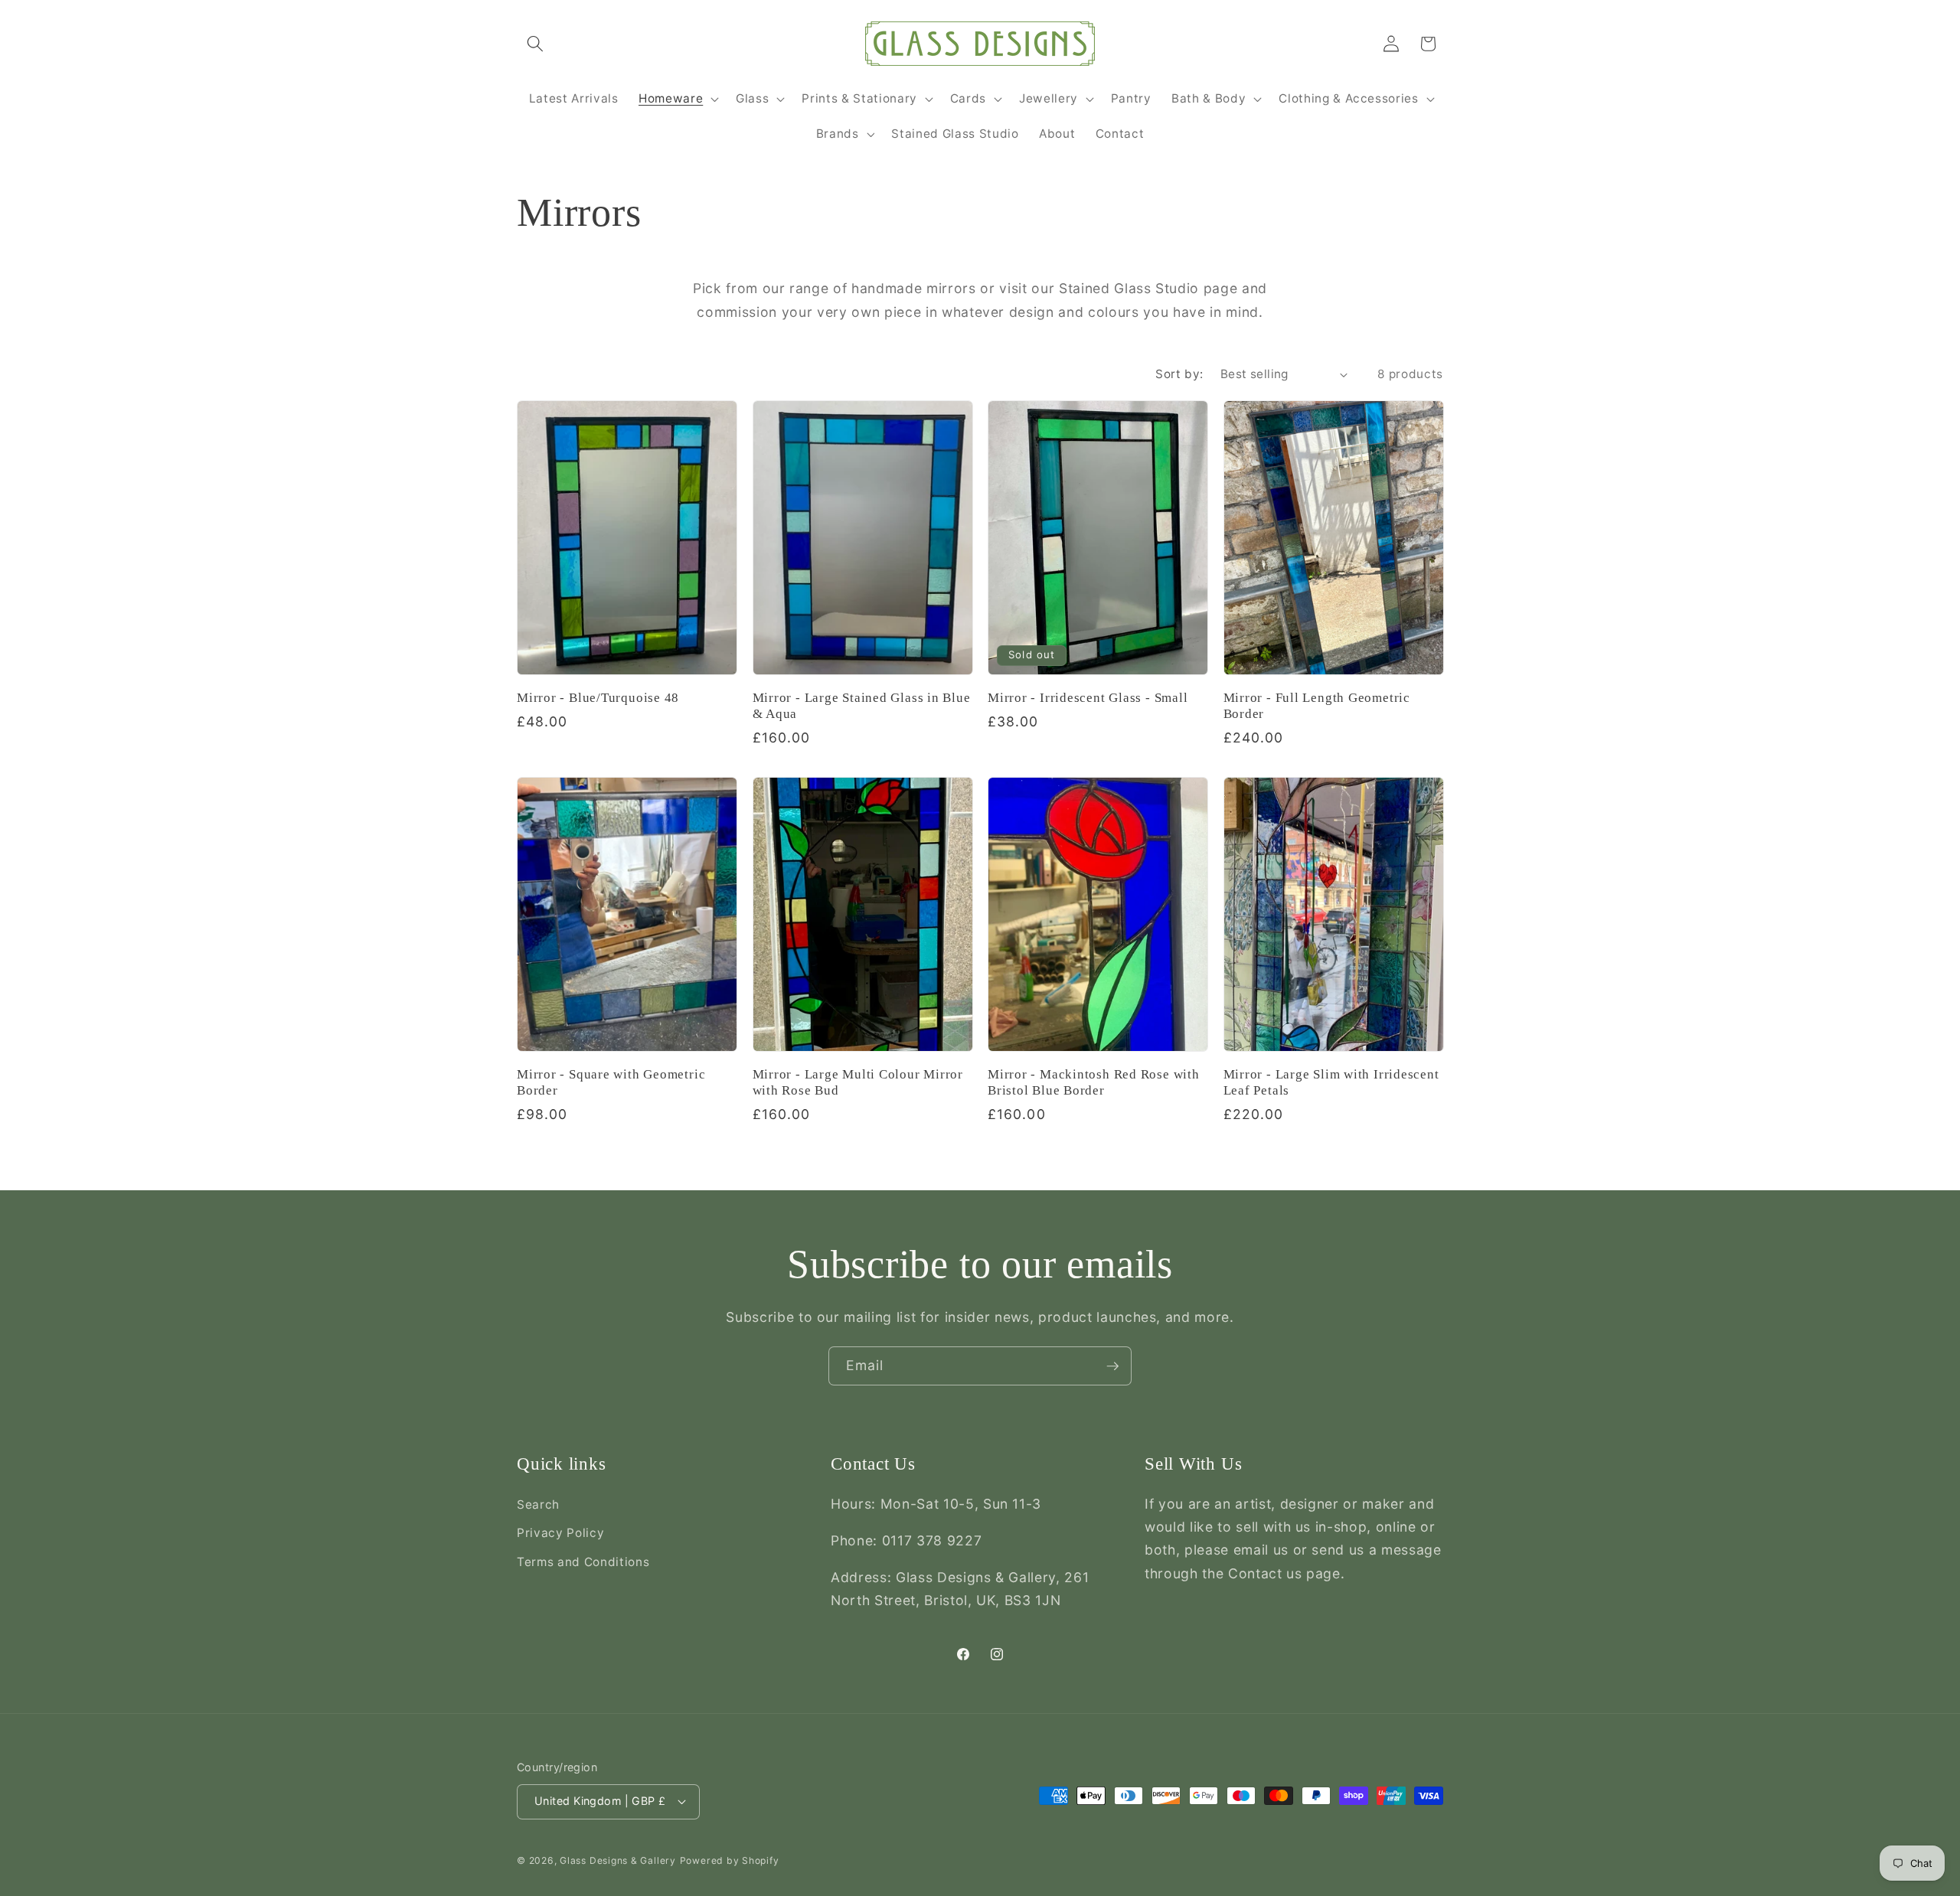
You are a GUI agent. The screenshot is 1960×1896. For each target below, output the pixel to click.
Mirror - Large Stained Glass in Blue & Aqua (862, 706)
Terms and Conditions (583, 1562)
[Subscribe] (1112, 1366)
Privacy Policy (560, 1533)
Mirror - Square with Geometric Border (611, 1082)
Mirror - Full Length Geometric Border (1317, 706)
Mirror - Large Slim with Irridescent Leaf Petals (1331, 1082)
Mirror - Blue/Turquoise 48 (598, 698)
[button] (535, 44)
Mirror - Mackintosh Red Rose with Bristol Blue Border (1094, 1082)
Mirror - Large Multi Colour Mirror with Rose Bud (858, 1082)
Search (538, 1504)
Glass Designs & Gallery (618, 1860)
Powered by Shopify (730, 1860)
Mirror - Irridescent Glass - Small (1088, 698)
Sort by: (1179, 374)
